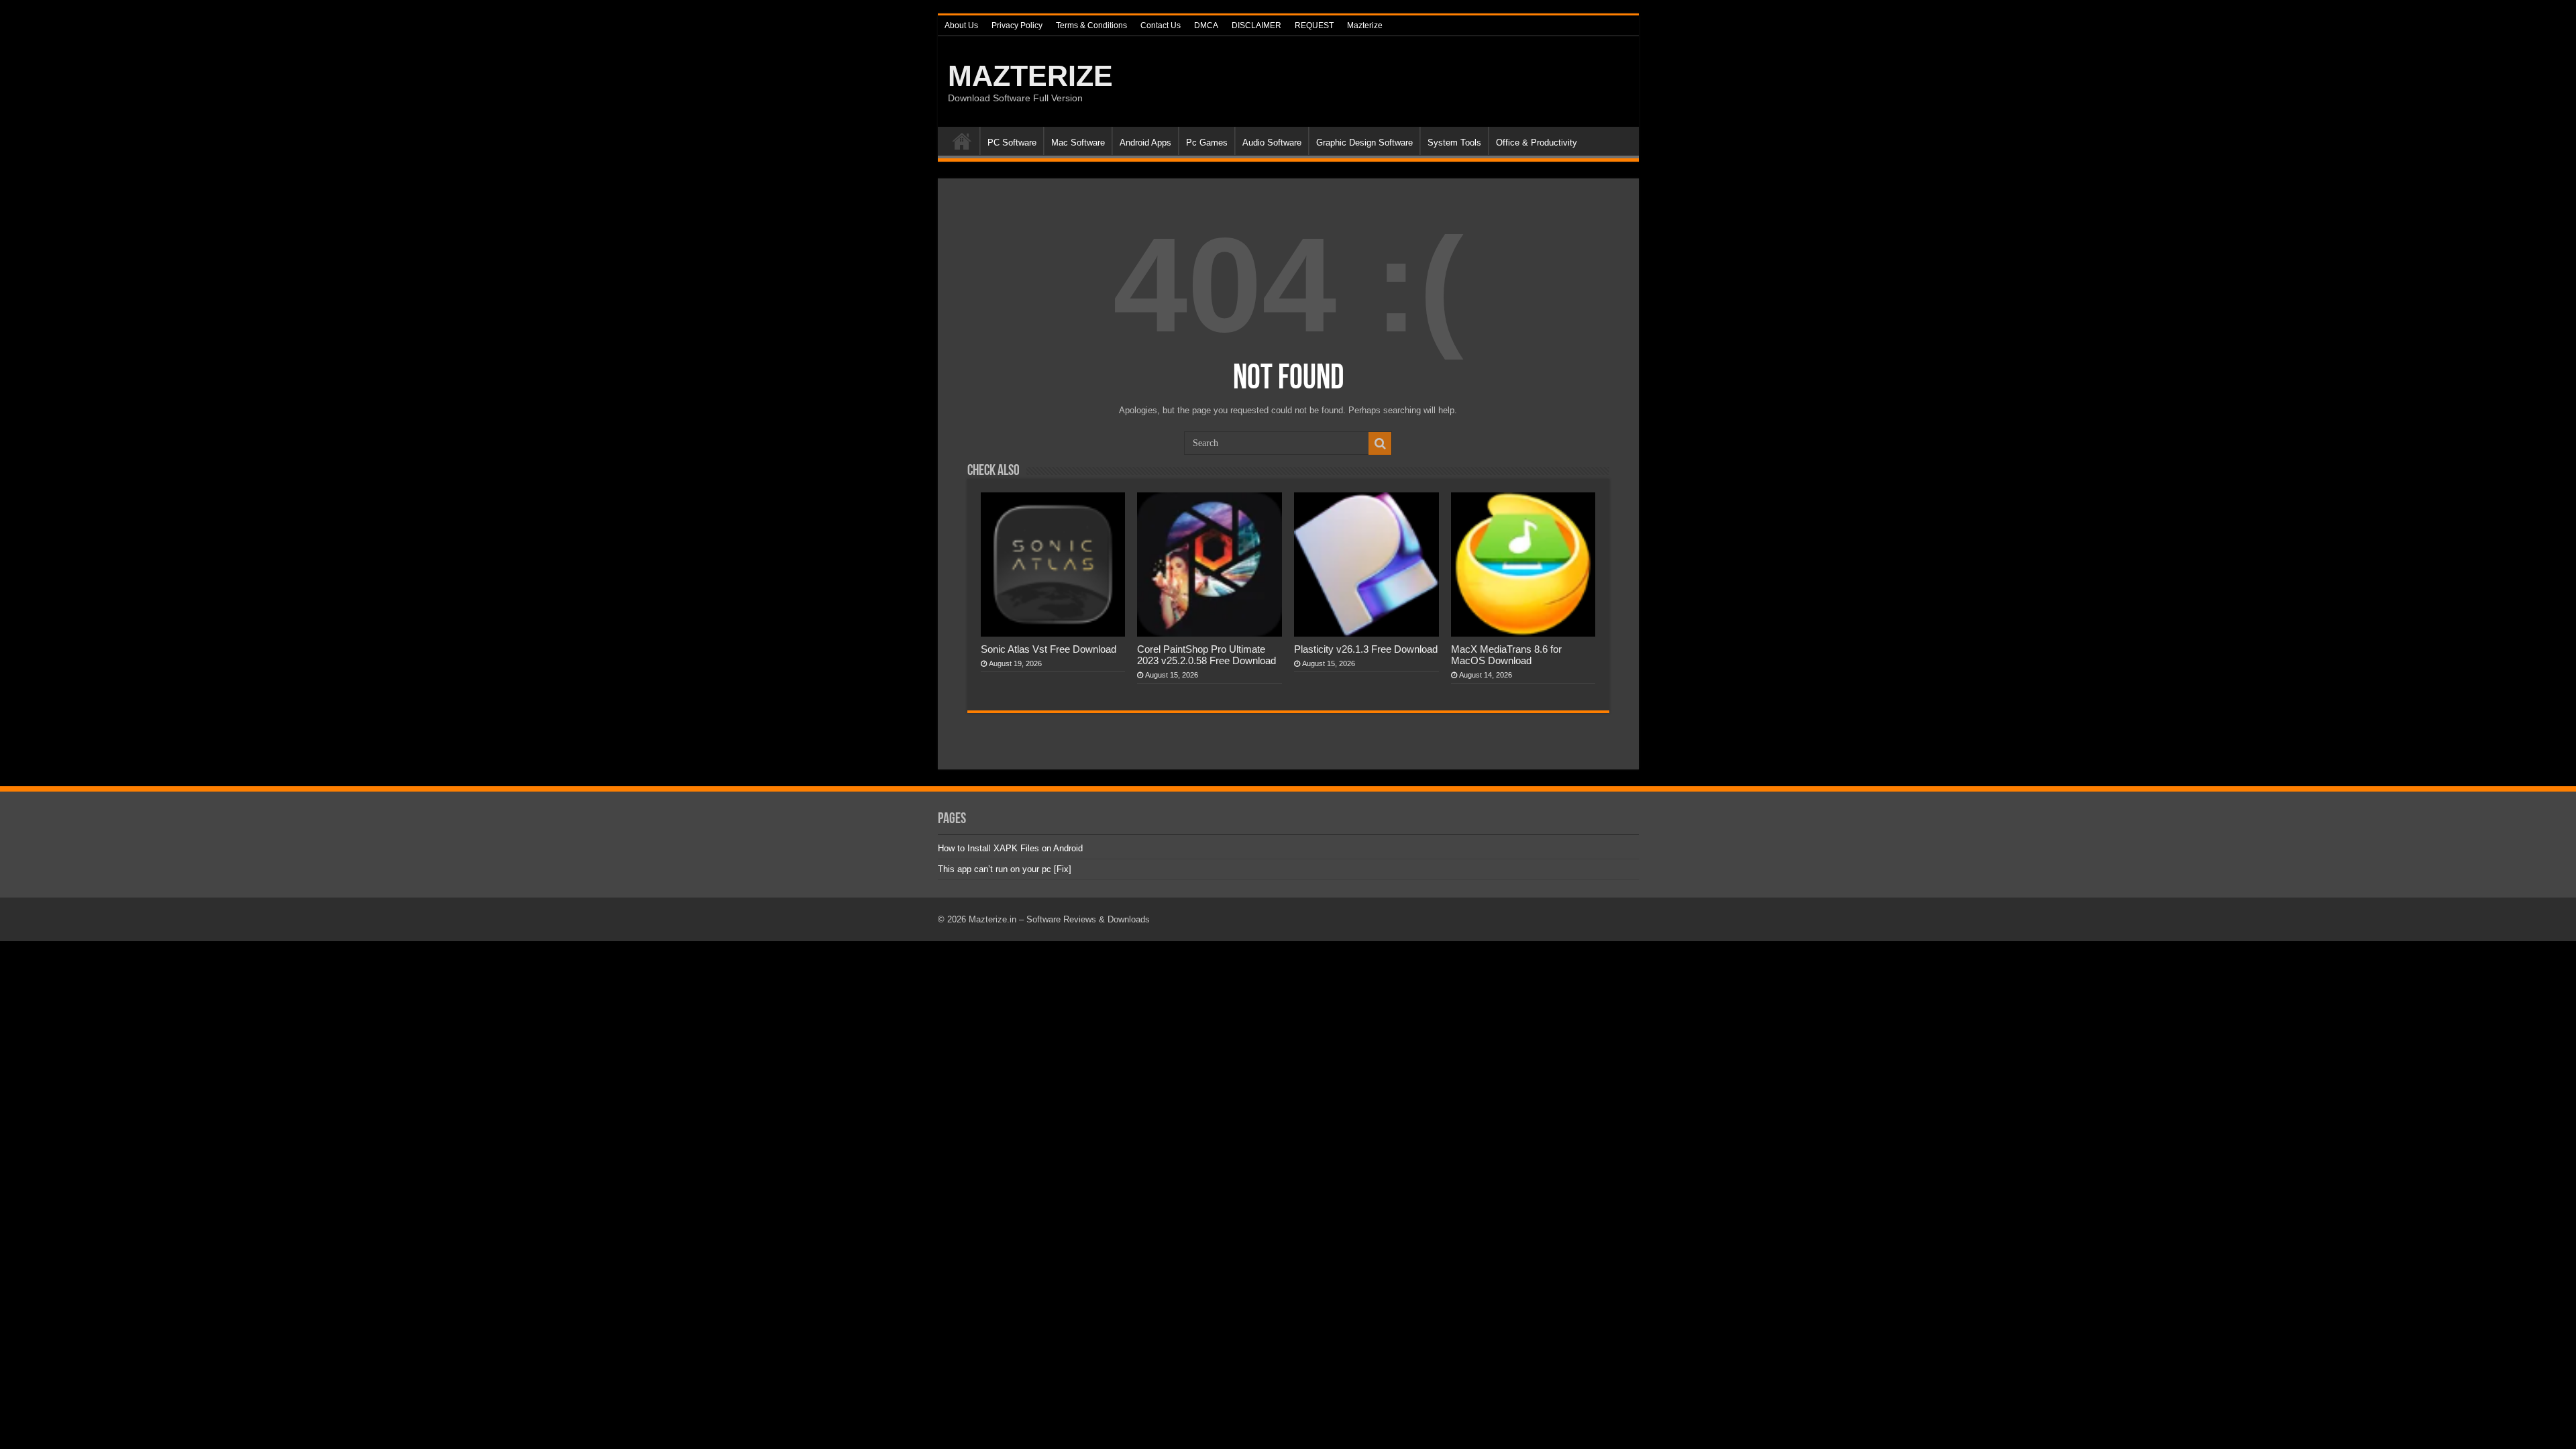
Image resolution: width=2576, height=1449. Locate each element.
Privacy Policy (1017, 25)
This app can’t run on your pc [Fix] (1005, 869)
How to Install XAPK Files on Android (1010, 848)
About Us (961, 25)
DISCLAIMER (1256, 25)
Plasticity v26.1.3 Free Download (1366, 649)
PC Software (1012, 143)
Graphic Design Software (1364, 143)
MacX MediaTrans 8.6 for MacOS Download (1506, 655)
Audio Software (1272, 143)
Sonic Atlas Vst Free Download (1049, 649)
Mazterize (1365, 25)
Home (962, 141)
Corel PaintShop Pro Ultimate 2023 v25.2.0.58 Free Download (1206, 655)
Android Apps (1145, 143)
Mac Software (1078, 143)
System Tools (1454, 143)
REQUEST (1314, 25)
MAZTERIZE (1030, 76)
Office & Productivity (1537, 143)
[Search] (1380, 443)
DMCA (1206, 25)
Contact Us (1161, 25)
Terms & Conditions (1091, 25)
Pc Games (1207, 143)
